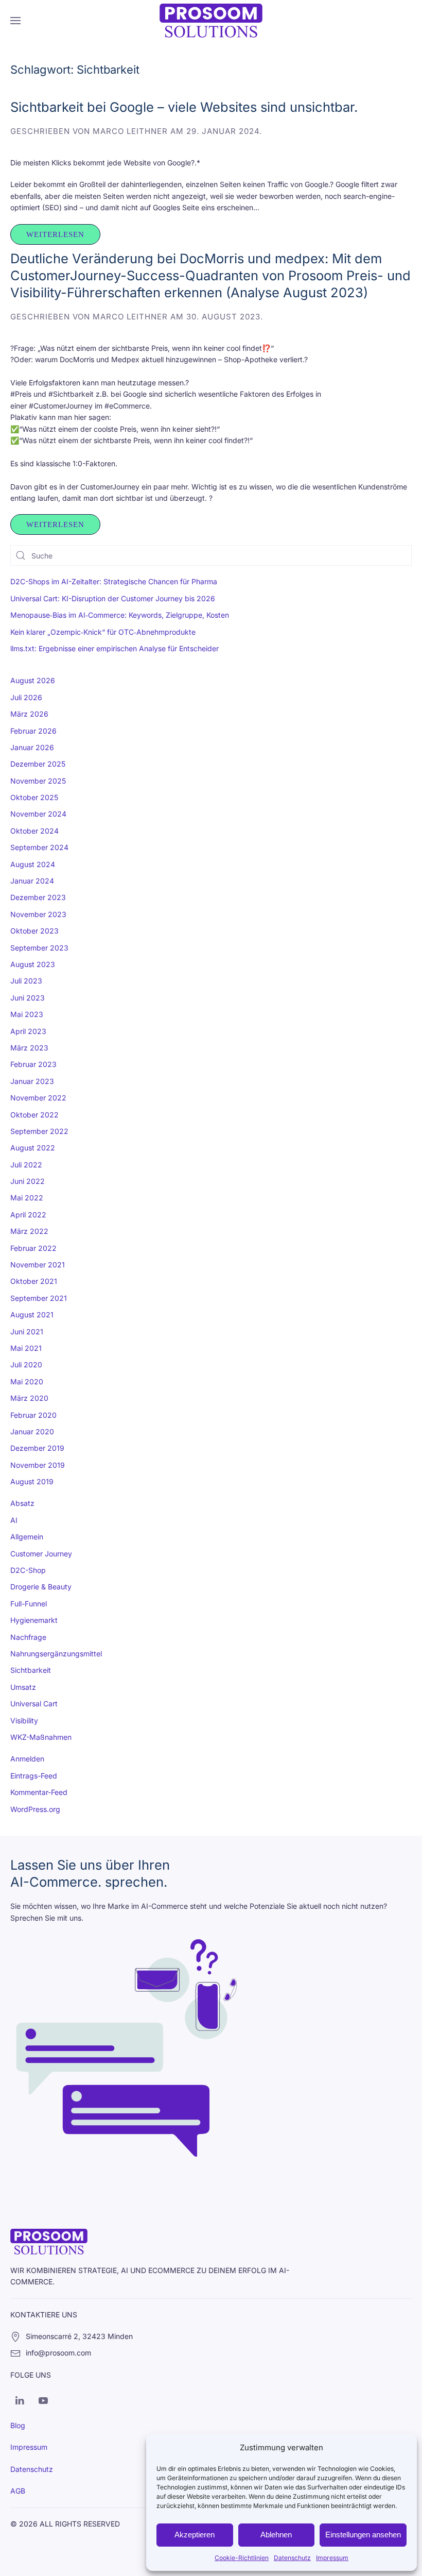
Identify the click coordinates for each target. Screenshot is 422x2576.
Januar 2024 (32, 881)
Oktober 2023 (34, 931)
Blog (18, 2425)
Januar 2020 (32, 1431)
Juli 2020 (26, 1365)
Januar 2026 (32, 747)
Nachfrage (28, 1637)
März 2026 (29, 714)
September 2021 (39, 1298)
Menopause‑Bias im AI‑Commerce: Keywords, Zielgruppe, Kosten (120, 615)
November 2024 (38, 814)
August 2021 (32, 1315)
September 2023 (39, 948)
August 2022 (33, 1148)
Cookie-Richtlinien (242, 2558)
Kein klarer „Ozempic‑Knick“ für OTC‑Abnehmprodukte (103, 632)
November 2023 (38, 914)
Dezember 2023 (38, 897)
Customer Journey (41, 1554)
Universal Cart (34, 1704)
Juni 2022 (28, 1181)
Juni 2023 (28, 998)
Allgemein (27, 1537)
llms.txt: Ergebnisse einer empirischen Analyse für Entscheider (115, 648)
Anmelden (27, 1759)
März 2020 (29, 1398)
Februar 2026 (33, 731)
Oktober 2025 (34, 797)
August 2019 (32, 1481)
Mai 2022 (27, 1198)
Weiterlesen (55, 234)
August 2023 (33, 964)
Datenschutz (292, 2558)
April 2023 (28, 1031)
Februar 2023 (33, 1064)
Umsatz (23, 1687)
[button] (15, 21)
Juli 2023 (26, 981)
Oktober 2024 (34, 831)
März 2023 (29, 1048)
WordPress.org (35, 1809)
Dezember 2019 (37, 1448)
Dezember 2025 (38, 764)
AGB (18, 2491)
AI (14, 1520)
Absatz (22, 1503)
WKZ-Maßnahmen (41, 1737)
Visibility (24, 1721)
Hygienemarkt (34, 1620)
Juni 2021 (27, 1332)
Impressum (332, 2558)
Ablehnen (276, 2535)
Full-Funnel (29, 1604)
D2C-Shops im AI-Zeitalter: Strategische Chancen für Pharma (114, 581)
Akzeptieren (195, 2535)
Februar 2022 (33, 1248)
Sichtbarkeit (31, 1670)
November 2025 (38, 781)
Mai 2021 (26, 1348)
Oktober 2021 (34, 1281)
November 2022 (38, 1098)
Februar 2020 (33, 1415)
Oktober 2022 (34, 1115)
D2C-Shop (28, 1570)
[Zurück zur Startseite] (211, 21)
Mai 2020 (27, 1382)
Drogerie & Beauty (41, 1587)
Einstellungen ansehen (363, 2535)
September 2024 (39, 847)
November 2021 (38, 1265)
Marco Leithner (130, 131)
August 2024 (33, 864)
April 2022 (28, 1215)
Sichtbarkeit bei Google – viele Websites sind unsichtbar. (184, 107)
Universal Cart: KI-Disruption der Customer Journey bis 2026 (113, 598)
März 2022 (29, 1231)
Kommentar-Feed (39, 1792)
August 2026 (33, 680)
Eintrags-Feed (34, 1776)
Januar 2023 (32, 1081)
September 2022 (39, 1131)
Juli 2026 (26, 697)
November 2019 (38, 1465)
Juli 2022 (26, 1165)
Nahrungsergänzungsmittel (56, 1654)
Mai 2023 (27, 1014)
